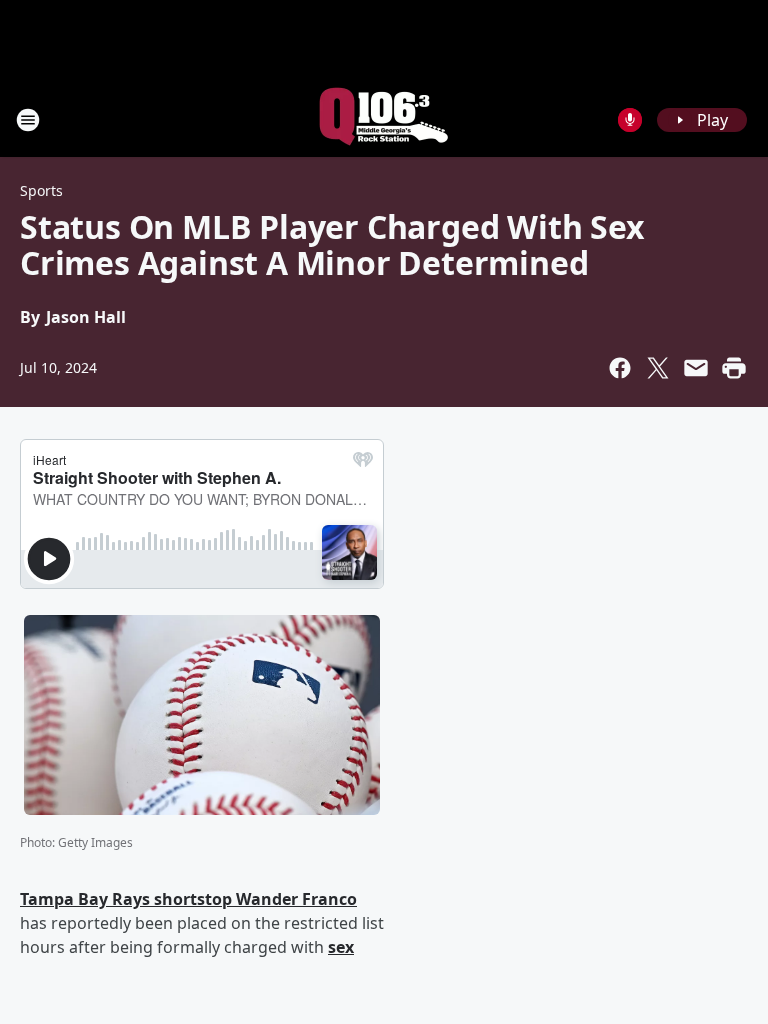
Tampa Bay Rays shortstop (128, 899)
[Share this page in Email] (696, 368)
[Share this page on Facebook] (620, 368)
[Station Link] (384, 119)
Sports (41, 190)
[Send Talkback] (630, 120)
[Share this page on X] (658, 368)
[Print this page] (734, 368)
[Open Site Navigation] (28, 120)
